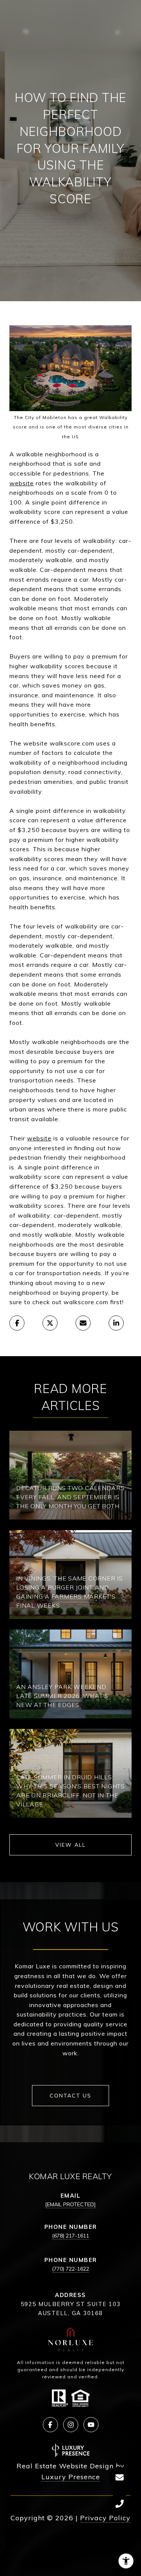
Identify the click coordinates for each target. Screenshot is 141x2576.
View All (70, 1845)
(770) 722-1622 (70, 2269)
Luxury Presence (71, 2477)
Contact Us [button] (70, 2096)
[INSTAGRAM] (71, 2425)
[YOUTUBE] (91, 2425)
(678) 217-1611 (70, 2236)
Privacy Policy (105, 2518)
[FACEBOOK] (50, 2425)
